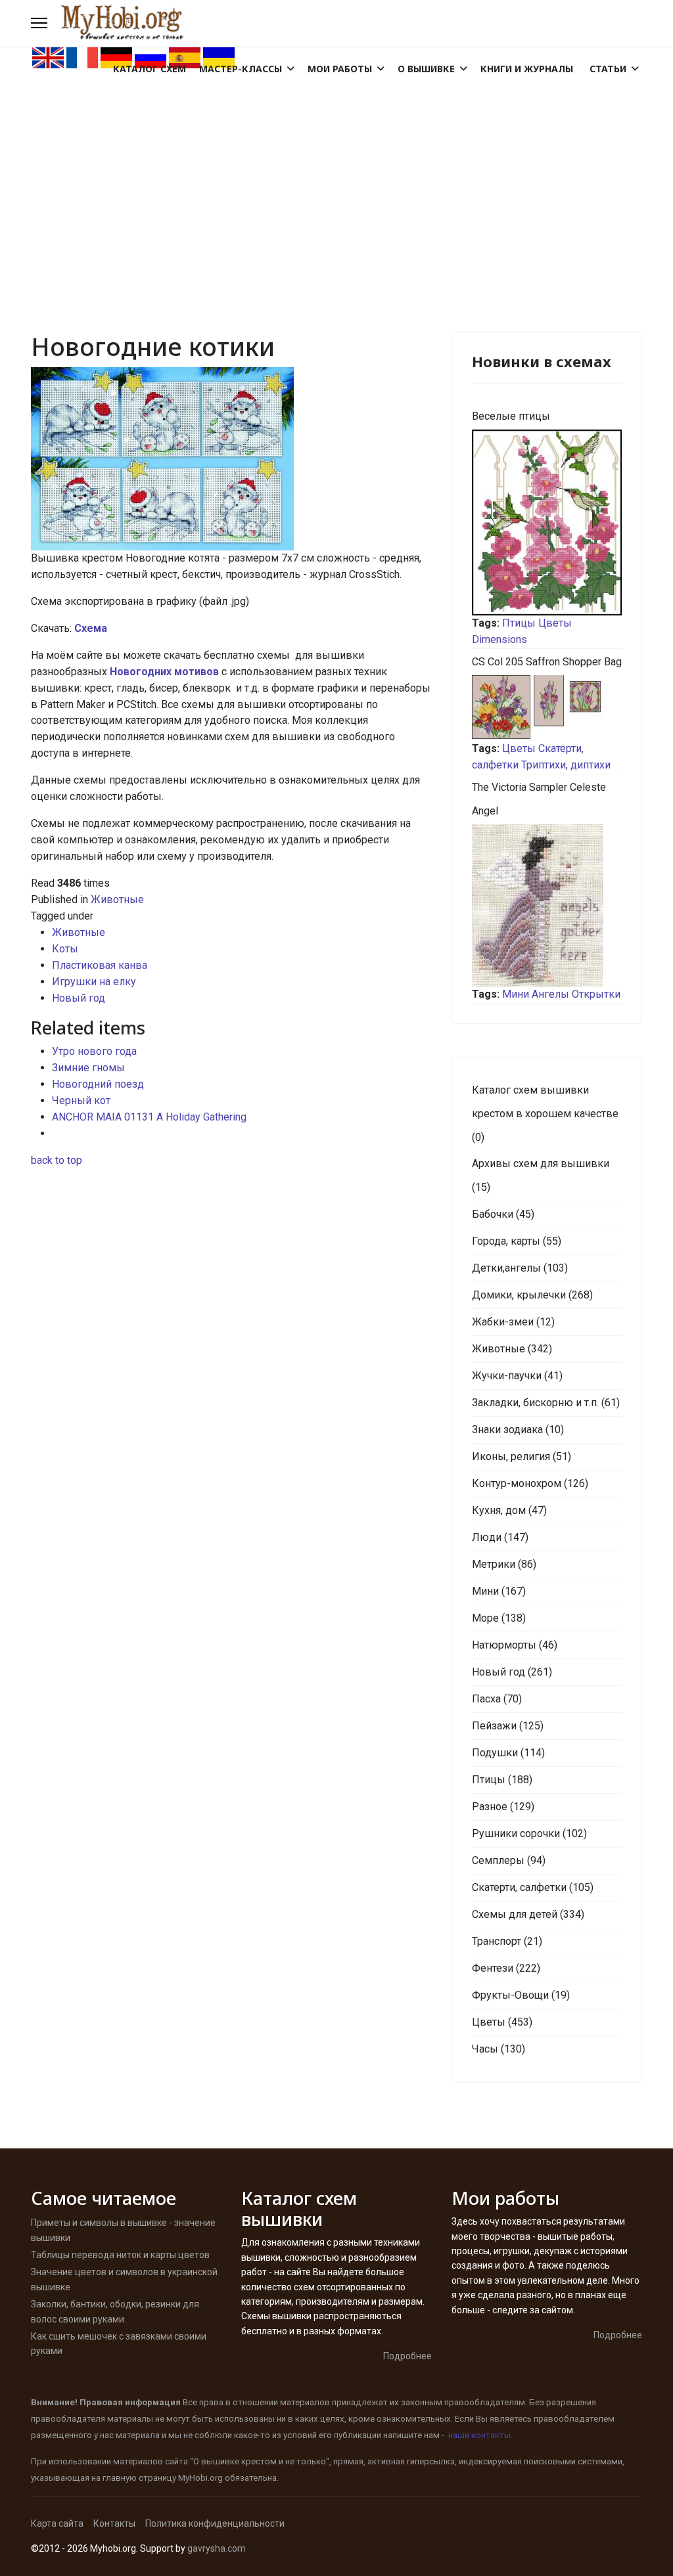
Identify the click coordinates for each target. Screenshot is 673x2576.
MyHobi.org (200, 2478)
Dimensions (499, 639)
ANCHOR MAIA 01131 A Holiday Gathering (149, 1117)
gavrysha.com (217, 2548)
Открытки (596, 994)
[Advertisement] (336, 168)
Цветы (555, 623)
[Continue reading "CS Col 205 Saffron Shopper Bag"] (547, 708)
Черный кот (81, 1100)
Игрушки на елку (94, 982)
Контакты (114, 2523)
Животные (117, 899)
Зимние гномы (88, 1068)
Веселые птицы (511, 416)
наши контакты (479, 2435)
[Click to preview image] (231, 459)
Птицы (519, 623)
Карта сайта (57, 2523)
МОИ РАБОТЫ (340, 69)
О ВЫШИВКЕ (426, 69)
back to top (57, 1160)
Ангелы (550, 994)
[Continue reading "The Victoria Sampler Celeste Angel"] (547, 905)
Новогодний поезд (98, 1084)
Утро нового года (94, 1051)
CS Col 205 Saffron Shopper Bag (547, 662)
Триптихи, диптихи (566, 765)
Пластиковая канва (100, 965)
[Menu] (39, 23)
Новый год (79, 998)
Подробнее (407, 2356)
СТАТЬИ (608, 69)
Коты (65, 949)
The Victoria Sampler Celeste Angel (539, 799)
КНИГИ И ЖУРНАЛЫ (527, 69)
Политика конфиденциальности (215, 2523)
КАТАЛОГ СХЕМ (150, 69)
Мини (516, 994)
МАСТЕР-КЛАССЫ (241, 69)
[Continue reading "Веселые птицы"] (547, 522)
